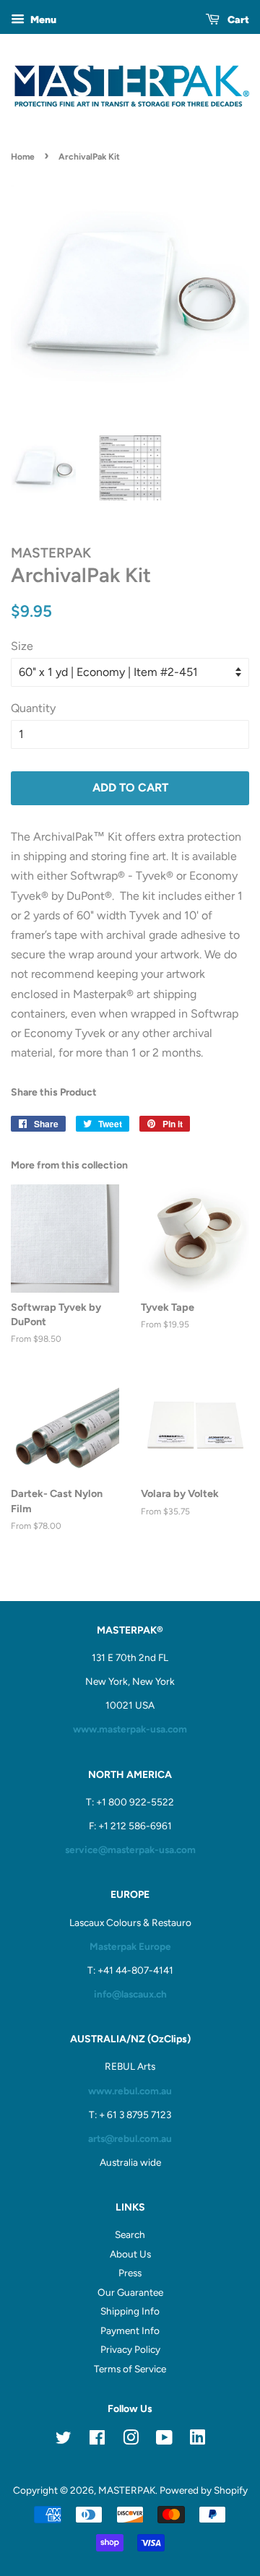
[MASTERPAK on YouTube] (164, 2440)
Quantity (33, 708)
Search (130, 2234)
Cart (237, 20)
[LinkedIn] (198, 2440)
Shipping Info (130, 2311)
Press (130, 2273)
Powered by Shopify (204, 2490)
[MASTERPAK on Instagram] (131, 2440)
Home (23, 157)
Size (22, 646)
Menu (42, 20)
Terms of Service (130, 2369)
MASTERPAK (127, 2490)
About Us (130, 2254)
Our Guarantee (130, 2292)
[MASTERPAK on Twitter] (64, 2440)
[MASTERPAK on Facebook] (97, 2440)
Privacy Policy (130, 2349)
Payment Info (130, 2330)
